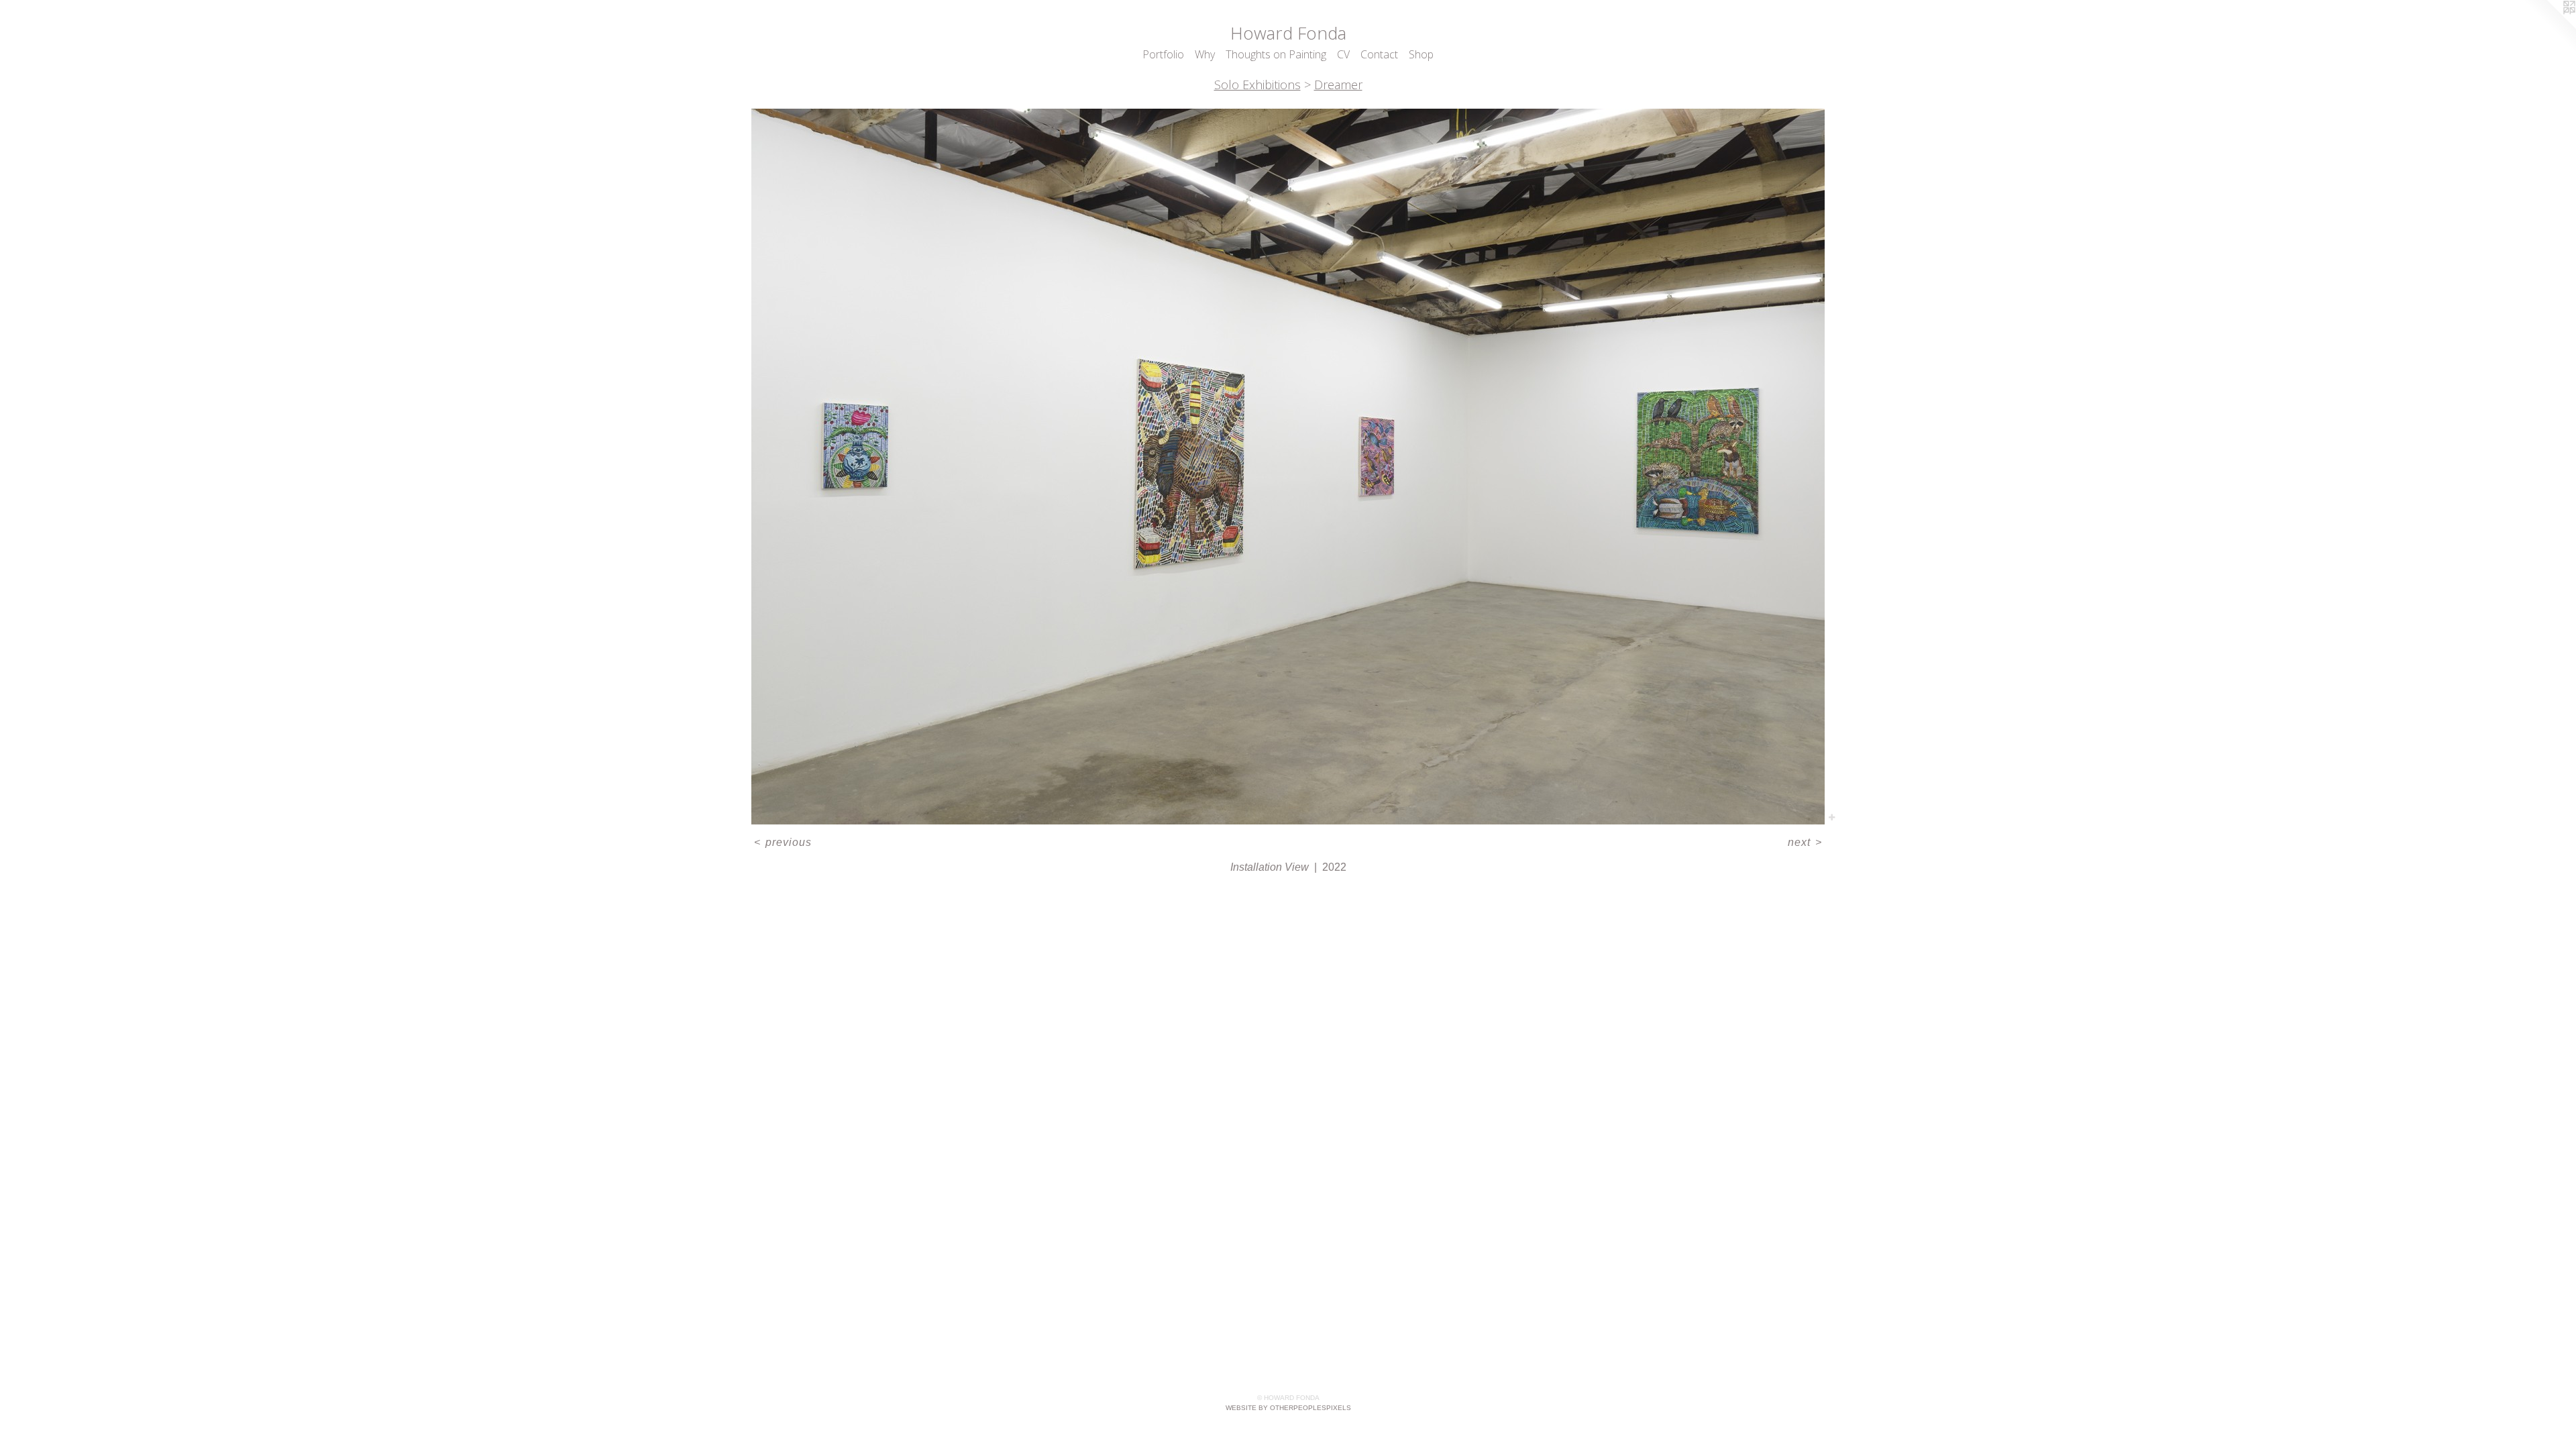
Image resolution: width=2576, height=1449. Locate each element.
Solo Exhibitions (1257, 85)
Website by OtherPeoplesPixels (1288, 1408)
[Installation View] (1288, 467)
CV (1343, 54)
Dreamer (1338, 85)
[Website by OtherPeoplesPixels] (2549, 27)
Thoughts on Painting (1276, 54)
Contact (1379, 54)
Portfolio (1163, 54)
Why (1205, 54)
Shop (1421, 54)
